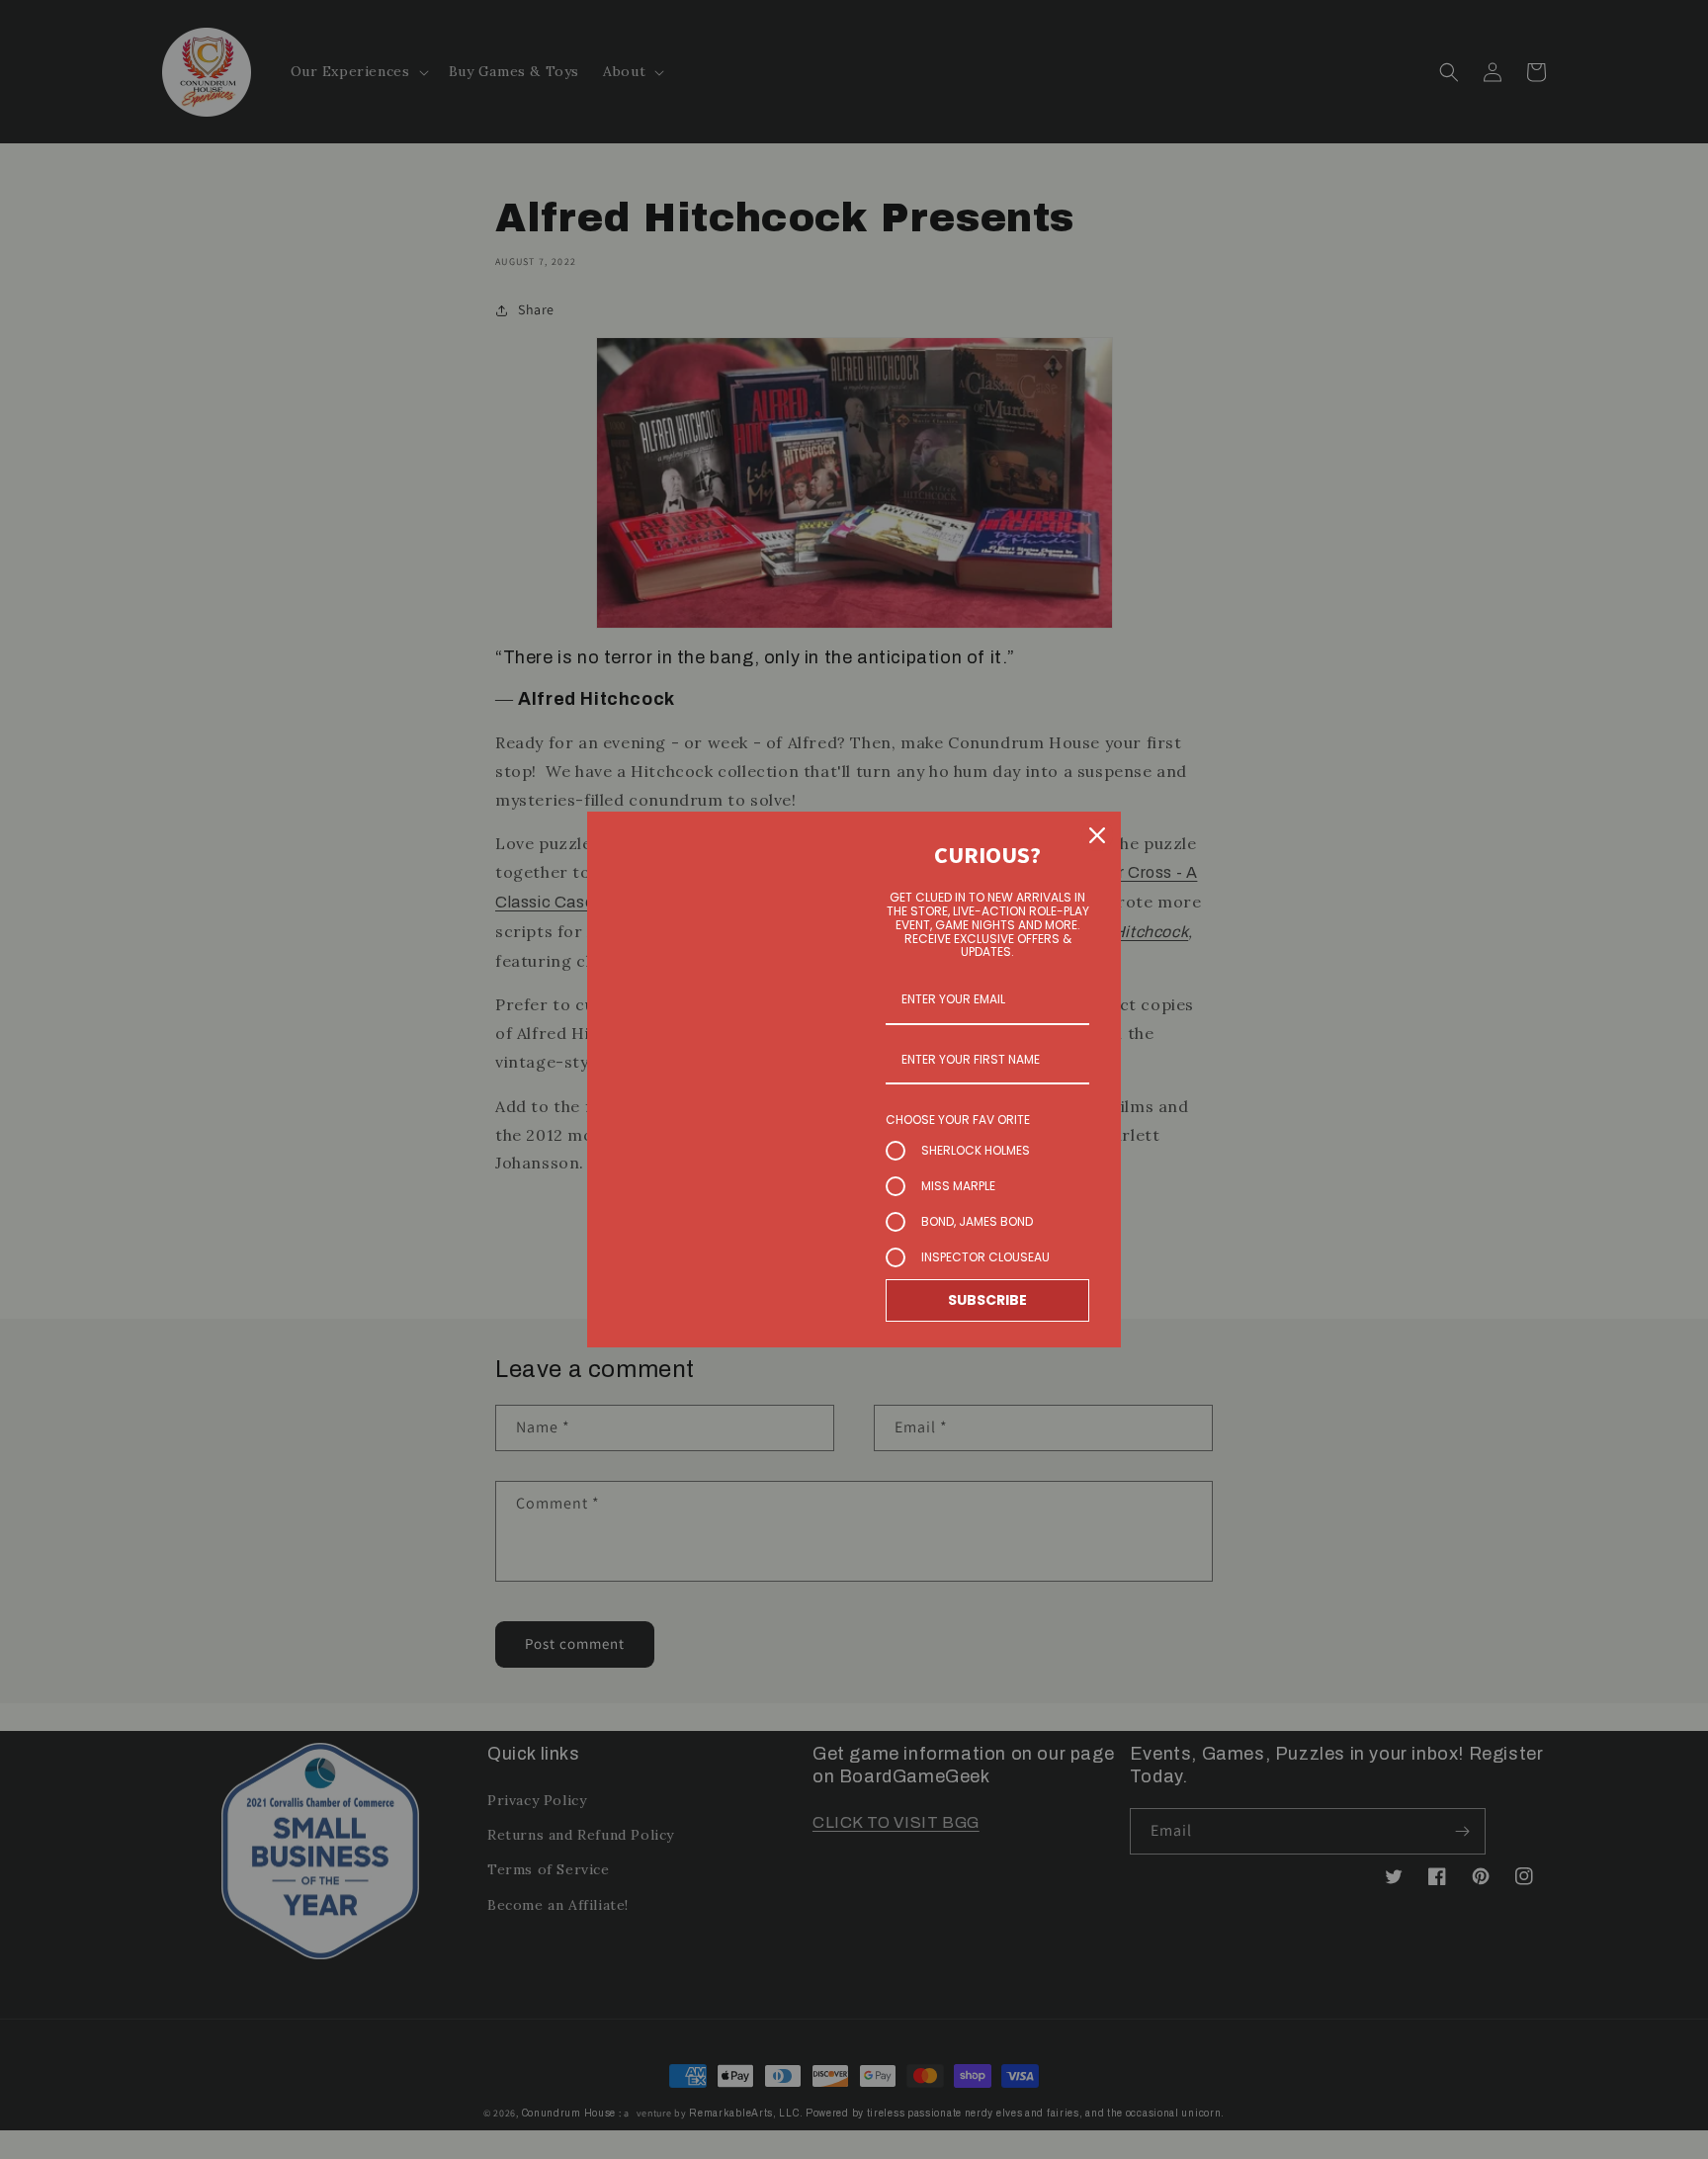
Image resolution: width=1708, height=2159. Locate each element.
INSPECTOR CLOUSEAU (985, 1257)
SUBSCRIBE (987, 1300)
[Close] (1097, 835)
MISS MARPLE (958, 1186)
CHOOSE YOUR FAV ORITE (958, 1120)
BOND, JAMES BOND (977, 1221)
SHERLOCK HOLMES (976, 1150)
